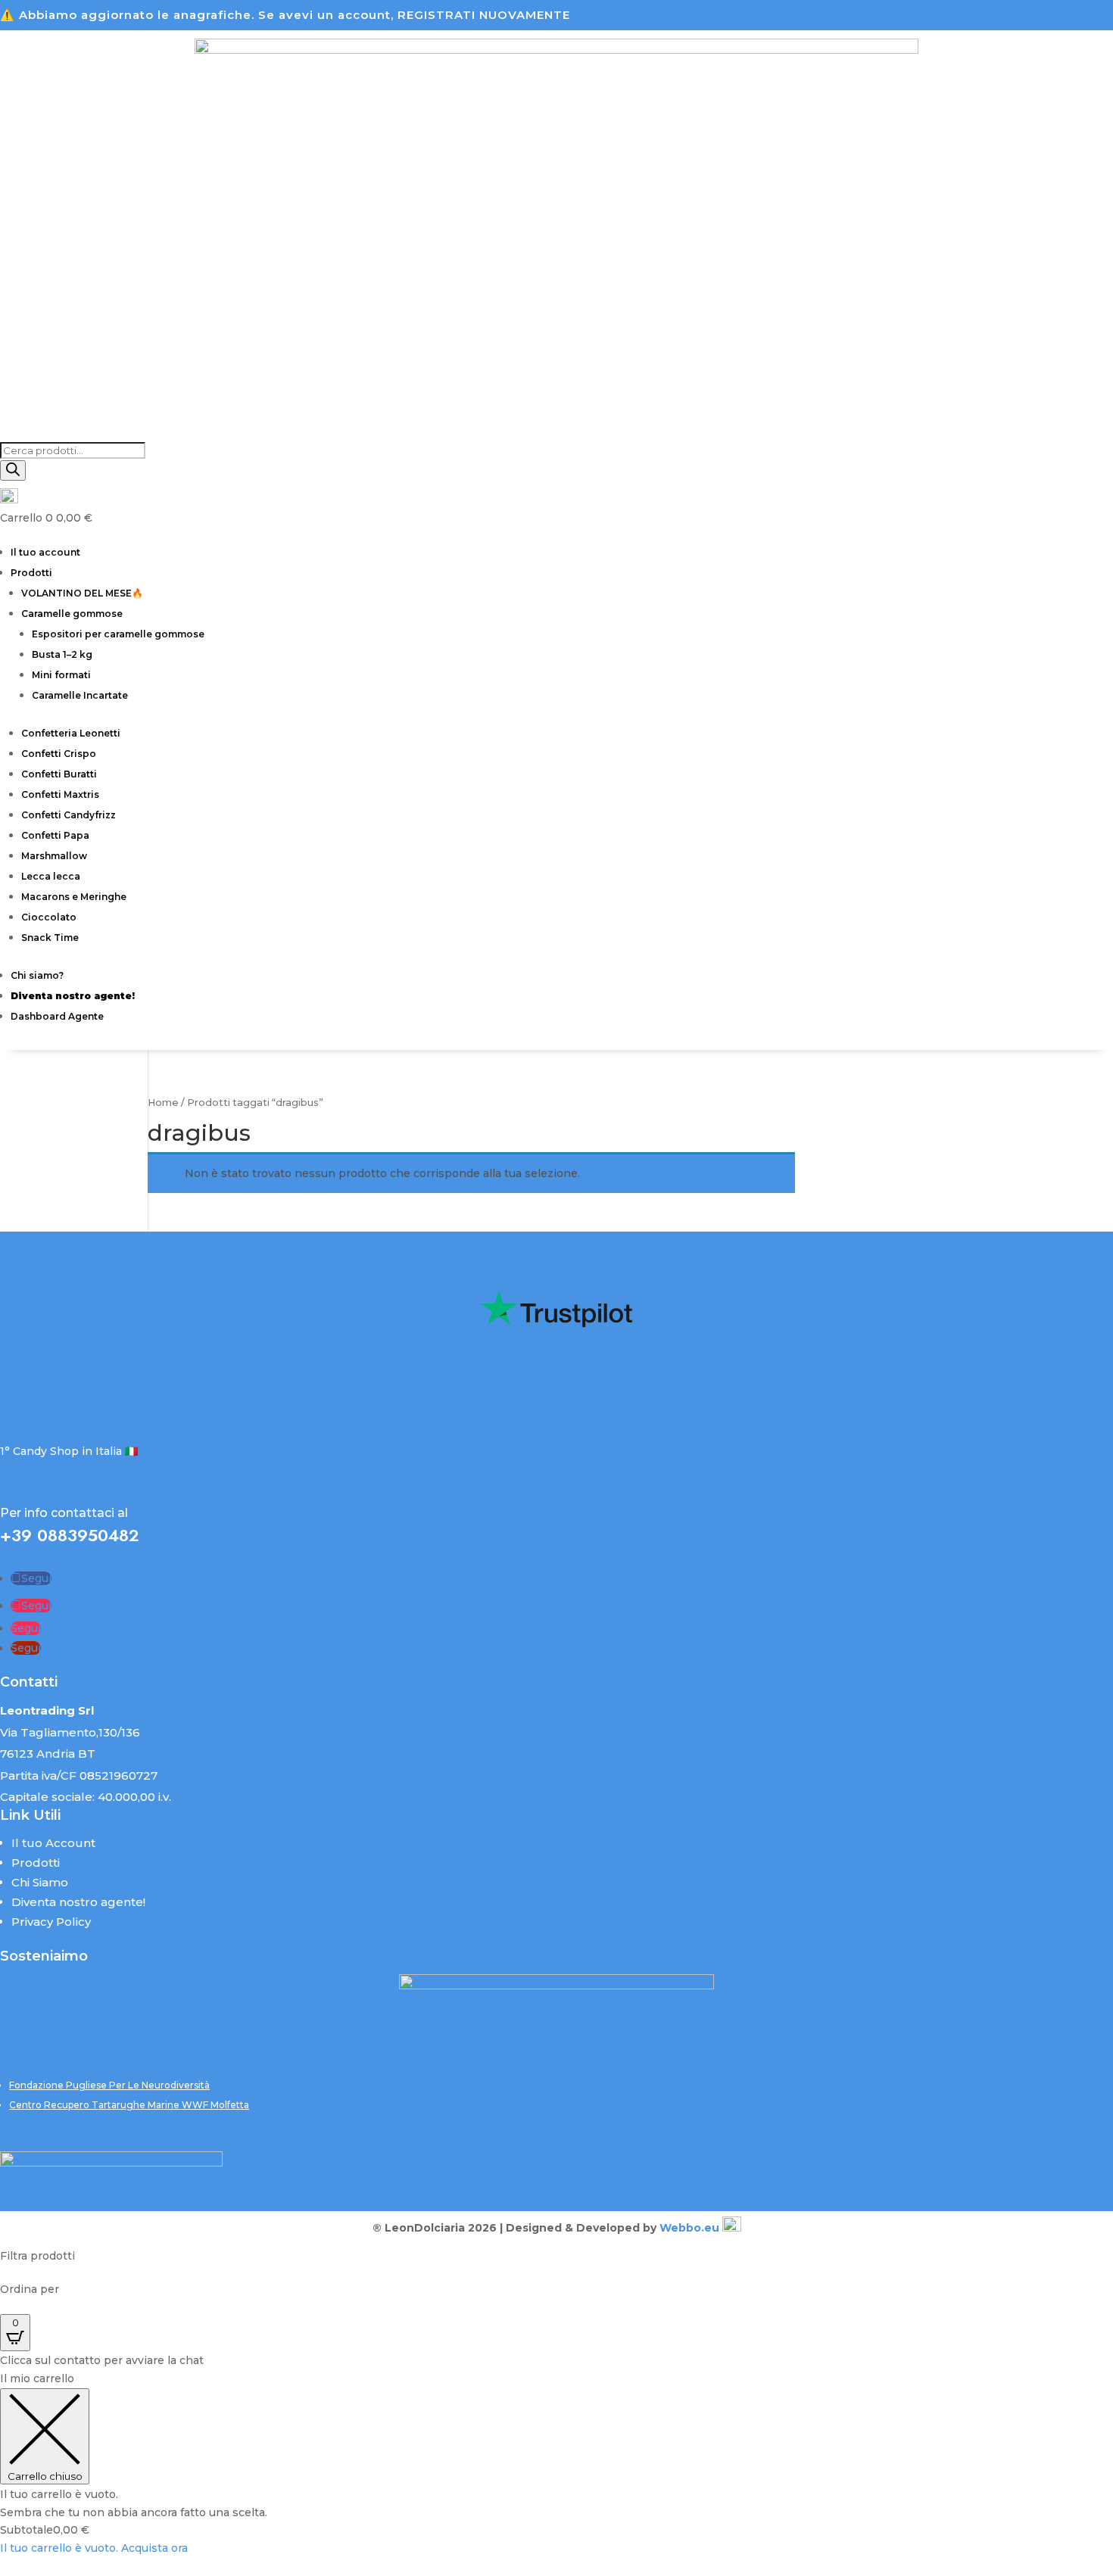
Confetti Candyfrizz (69, 815)
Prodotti (31, 573)
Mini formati (61, 675)
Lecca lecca (51, 876)
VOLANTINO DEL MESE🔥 (82, 593)
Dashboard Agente (57, 1016)
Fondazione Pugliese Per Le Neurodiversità (109, 2085)
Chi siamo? (37, 975)
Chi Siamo (40, 1882)
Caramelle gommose (72, 614)
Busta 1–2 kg (62, 654)
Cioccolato (49, 917)
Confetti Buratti (59, 774)
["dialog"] (556, 2464)
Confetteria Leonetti (71, 733)
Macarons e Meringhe (74, 897)
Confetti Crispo (59, 754)
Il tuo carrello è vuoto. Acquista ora (94, 2548)
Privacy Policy (51, 1922)
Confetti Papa (55, 835)
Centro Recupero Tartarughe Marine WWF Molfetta (129, 2105)
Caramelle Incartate (80, 695)
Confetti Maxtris (60, 794)
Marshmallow (54, 856)
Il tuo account (45, 552)
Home (163, 1103)
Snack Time (50, 938)
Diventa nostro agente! (78, 1902)
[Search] (13, 470)
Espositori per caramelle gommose (118, 634)
